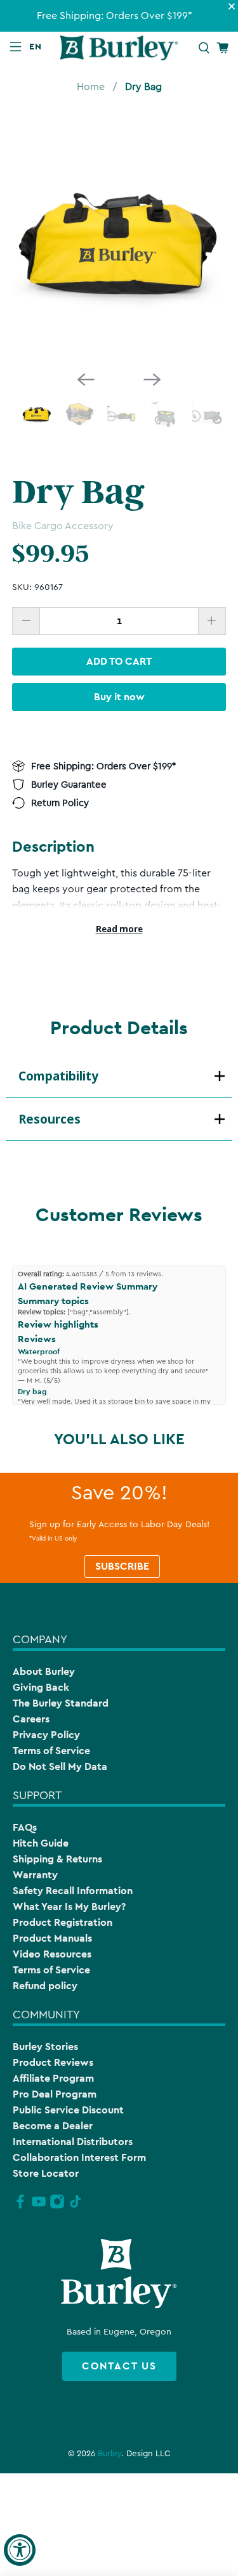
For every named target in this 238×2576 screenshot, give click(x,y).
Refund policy (45, 1986)
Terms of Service (51, 1751)
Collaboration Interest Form (79, 2157)
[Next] (152, 380)
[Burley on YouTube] (39, 2207)
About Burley (44, 1671)
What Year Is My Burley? (69, 1906)
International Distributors (73, 2142)
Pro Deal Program (55, 2094)
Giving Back (41, 1687)
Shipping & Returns (57, 1859)
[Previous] (86, 380)
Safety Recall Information (73, 1891)
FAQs (25, 1827)
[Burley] (119, 48)
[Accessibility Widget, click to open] (20, 2550)
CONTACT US (119, 2366)
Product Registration (63, 1922)
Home (91, 87)
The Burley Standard (61, 1703)
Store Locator (46, 2173)
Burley (109, 2454)
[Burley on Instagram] (57, 2207)
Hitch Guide (41, 1843)
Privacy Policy (46, 1735)
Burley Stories (45, 2047)
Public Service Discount (68, 2110)
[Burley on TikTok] (76, 2207)
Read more (119, 929)
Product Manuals (52, 1938)
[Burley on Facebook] (20, 2207)
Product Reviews (53, 2062)
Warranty (35, 1875)
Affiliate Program (53, 2078)
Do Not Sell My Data (60, 1766)
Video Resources (52, 1954)
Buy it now (119, 697)
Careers (31, 1719)
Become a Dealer (53, 2126)
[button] (38, 46)
